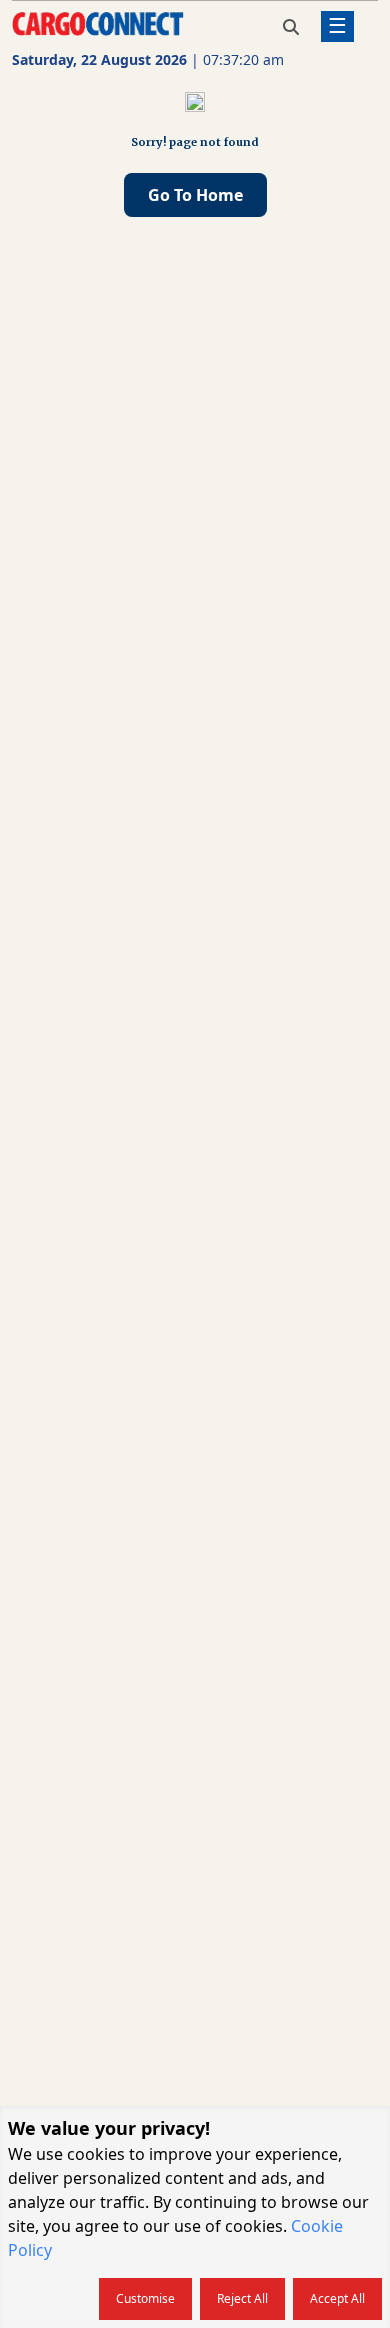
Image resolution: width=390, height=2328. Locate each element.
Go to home (195, 195)
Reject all (242, 2298)
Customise (145, 2298)
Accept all (337, 2298)
